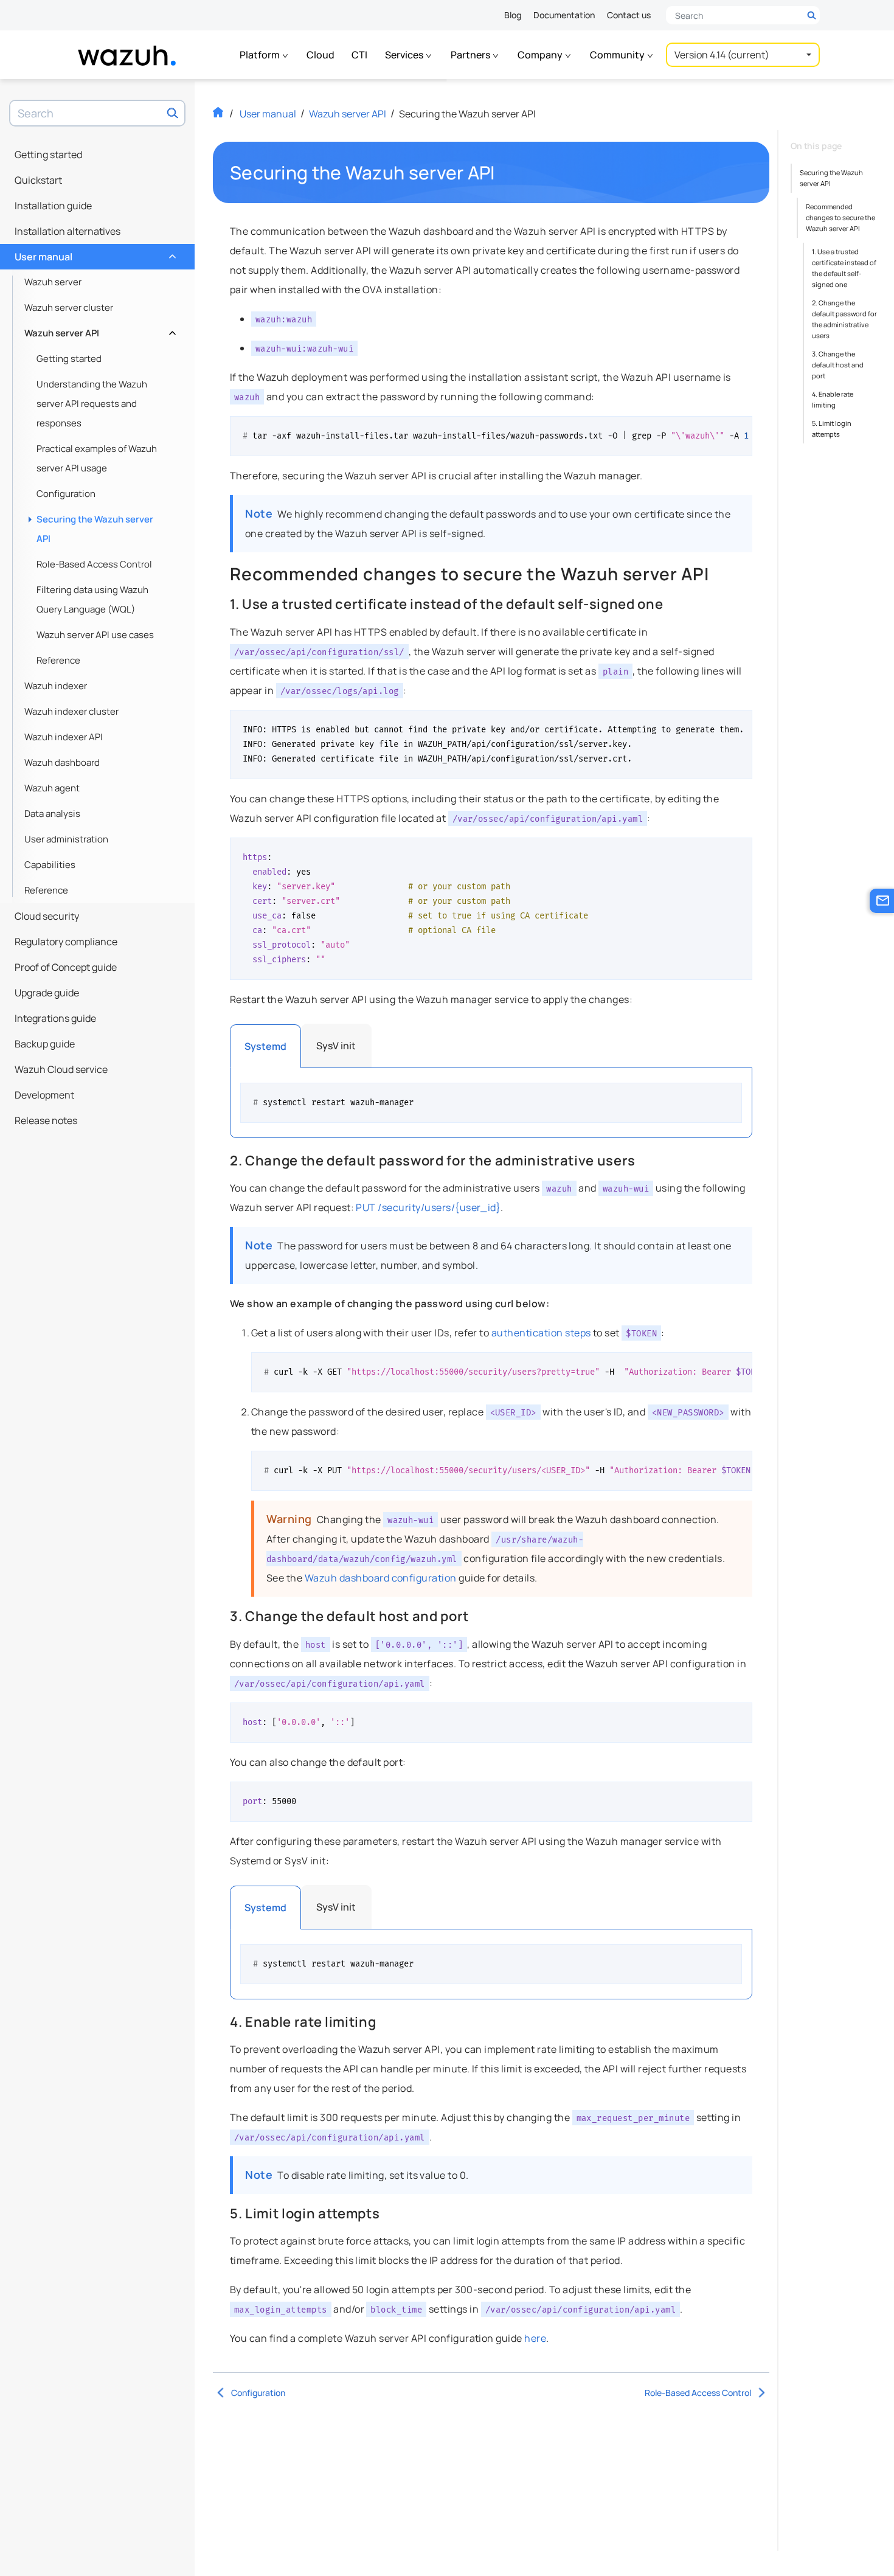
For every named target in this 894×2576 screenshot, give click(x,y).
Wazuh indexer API (64, 737)
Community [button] (618, 55)
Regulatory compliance (66, 942)
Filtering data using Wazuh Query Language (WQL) (92, 599)
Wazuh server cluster (69, 307)
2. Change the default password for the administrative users (844, 319)
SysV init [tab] (336, 1046)
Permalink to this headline (502, 173)
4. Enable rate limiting (833, 399)
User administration (66, 839)
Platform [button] (261, 55)
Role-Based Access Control (94, 564)
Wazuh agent (52, 788)
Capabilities (50, 865)
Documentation (564, 15)
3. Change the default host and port (838, 365)
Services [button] (405, 55)
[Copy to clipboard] (739, 430)
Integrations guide (55, 1018)
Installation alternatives (68, 231)
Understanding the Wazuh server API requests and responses (92, 404)
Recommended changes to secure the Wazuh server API (840, 217)
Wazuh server (53, 282)
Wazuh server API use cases (95, 635)
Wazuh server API (99, 330)
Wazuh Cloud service (61, 1069)
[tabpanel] (491, 1103)
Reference (58, 660)
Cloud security (47, 916)
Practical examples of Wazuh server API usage (97, 458)
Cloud (321, 55)
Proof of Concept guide (66, 967)
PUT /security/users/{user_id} (428, 1207)
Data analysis (52, 814)
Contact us (629, 15)
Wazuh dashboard (62, 762)
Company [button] (541, 55)
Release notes (46, 1120)
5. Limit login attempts (832, 429)
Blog (513, 15)
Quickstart (38, 180)
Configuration (66, 494)
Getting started (48, 154)
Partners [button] (471, 55)
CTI (359, 55)
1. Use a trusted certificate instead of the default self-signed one (844, 268)
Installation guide (53, 206)
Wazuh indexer (56, 686)
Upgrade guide (47, 993)
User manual (94, 254)
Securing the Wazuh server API (95, 529)
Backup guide (45, 1044)
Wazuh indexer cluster (71, 711)
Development (44, 1095)
